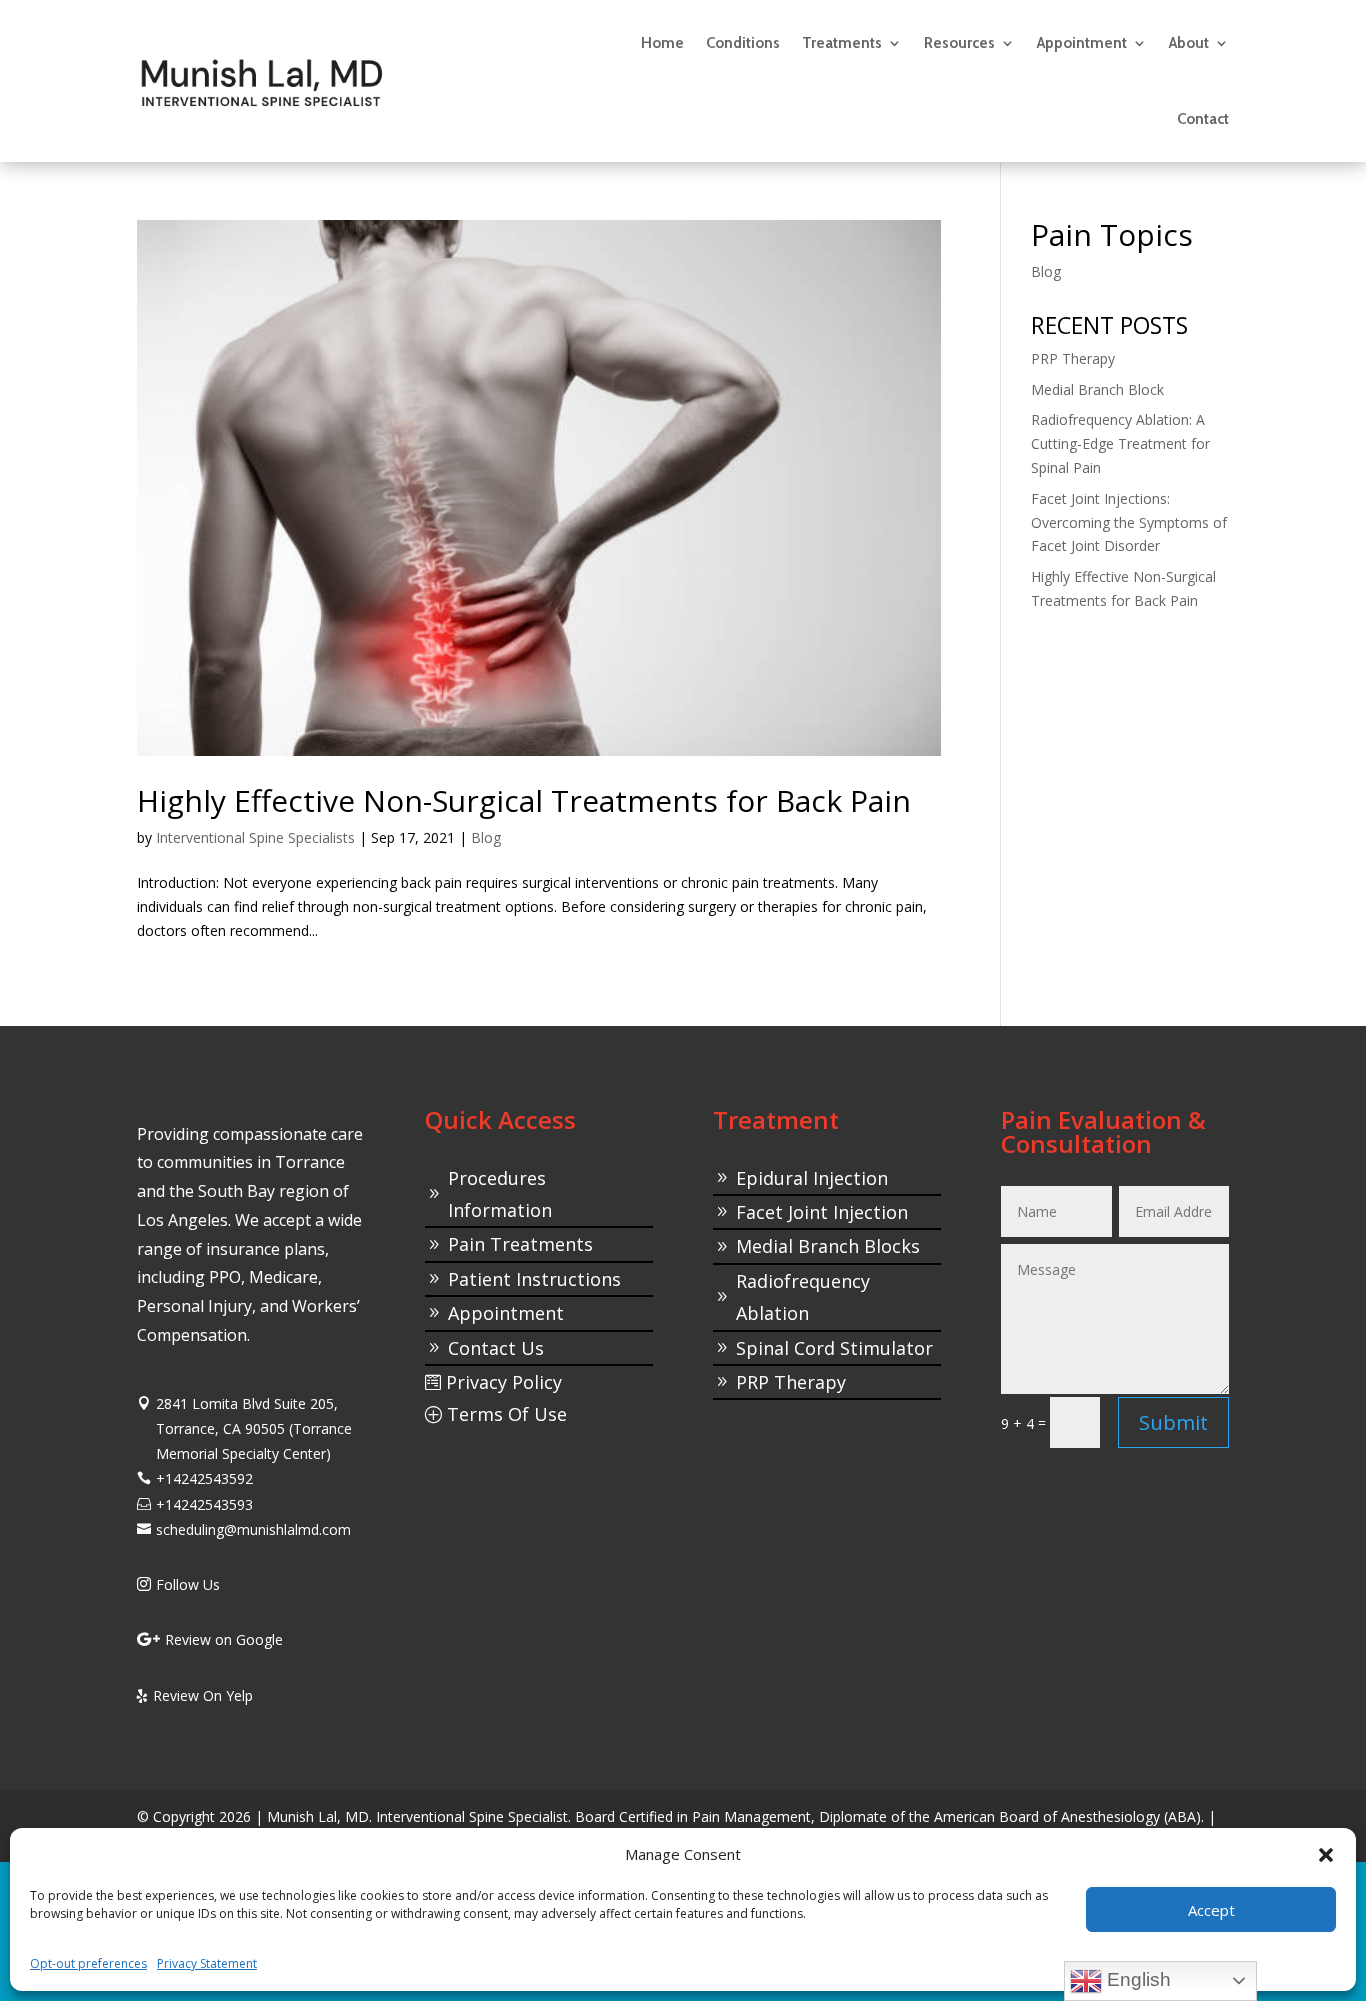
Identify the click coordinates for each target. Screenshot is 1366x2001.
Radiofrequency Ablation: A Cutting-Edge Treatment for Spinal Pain (1120, 443)
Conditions (743, 43)
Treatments (842, 43)
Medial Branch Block (1097, 389)
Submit (1173, 1422)
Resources (959, 43)
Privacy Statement (207, 1963)
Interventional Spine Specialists (255, 837)
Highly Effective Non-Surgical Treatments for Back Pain (524, 800)
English (1136, 1979)
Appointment (1082, 43)
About (1189, 43)
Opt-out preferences (88, 1963)
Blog (486, 837)
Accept (1211, 1910)
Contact (1203, 119)
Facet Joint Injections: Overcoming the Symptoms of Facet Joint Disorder (1129, 522)
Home (662, 43)
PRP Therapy (1073, 358)
